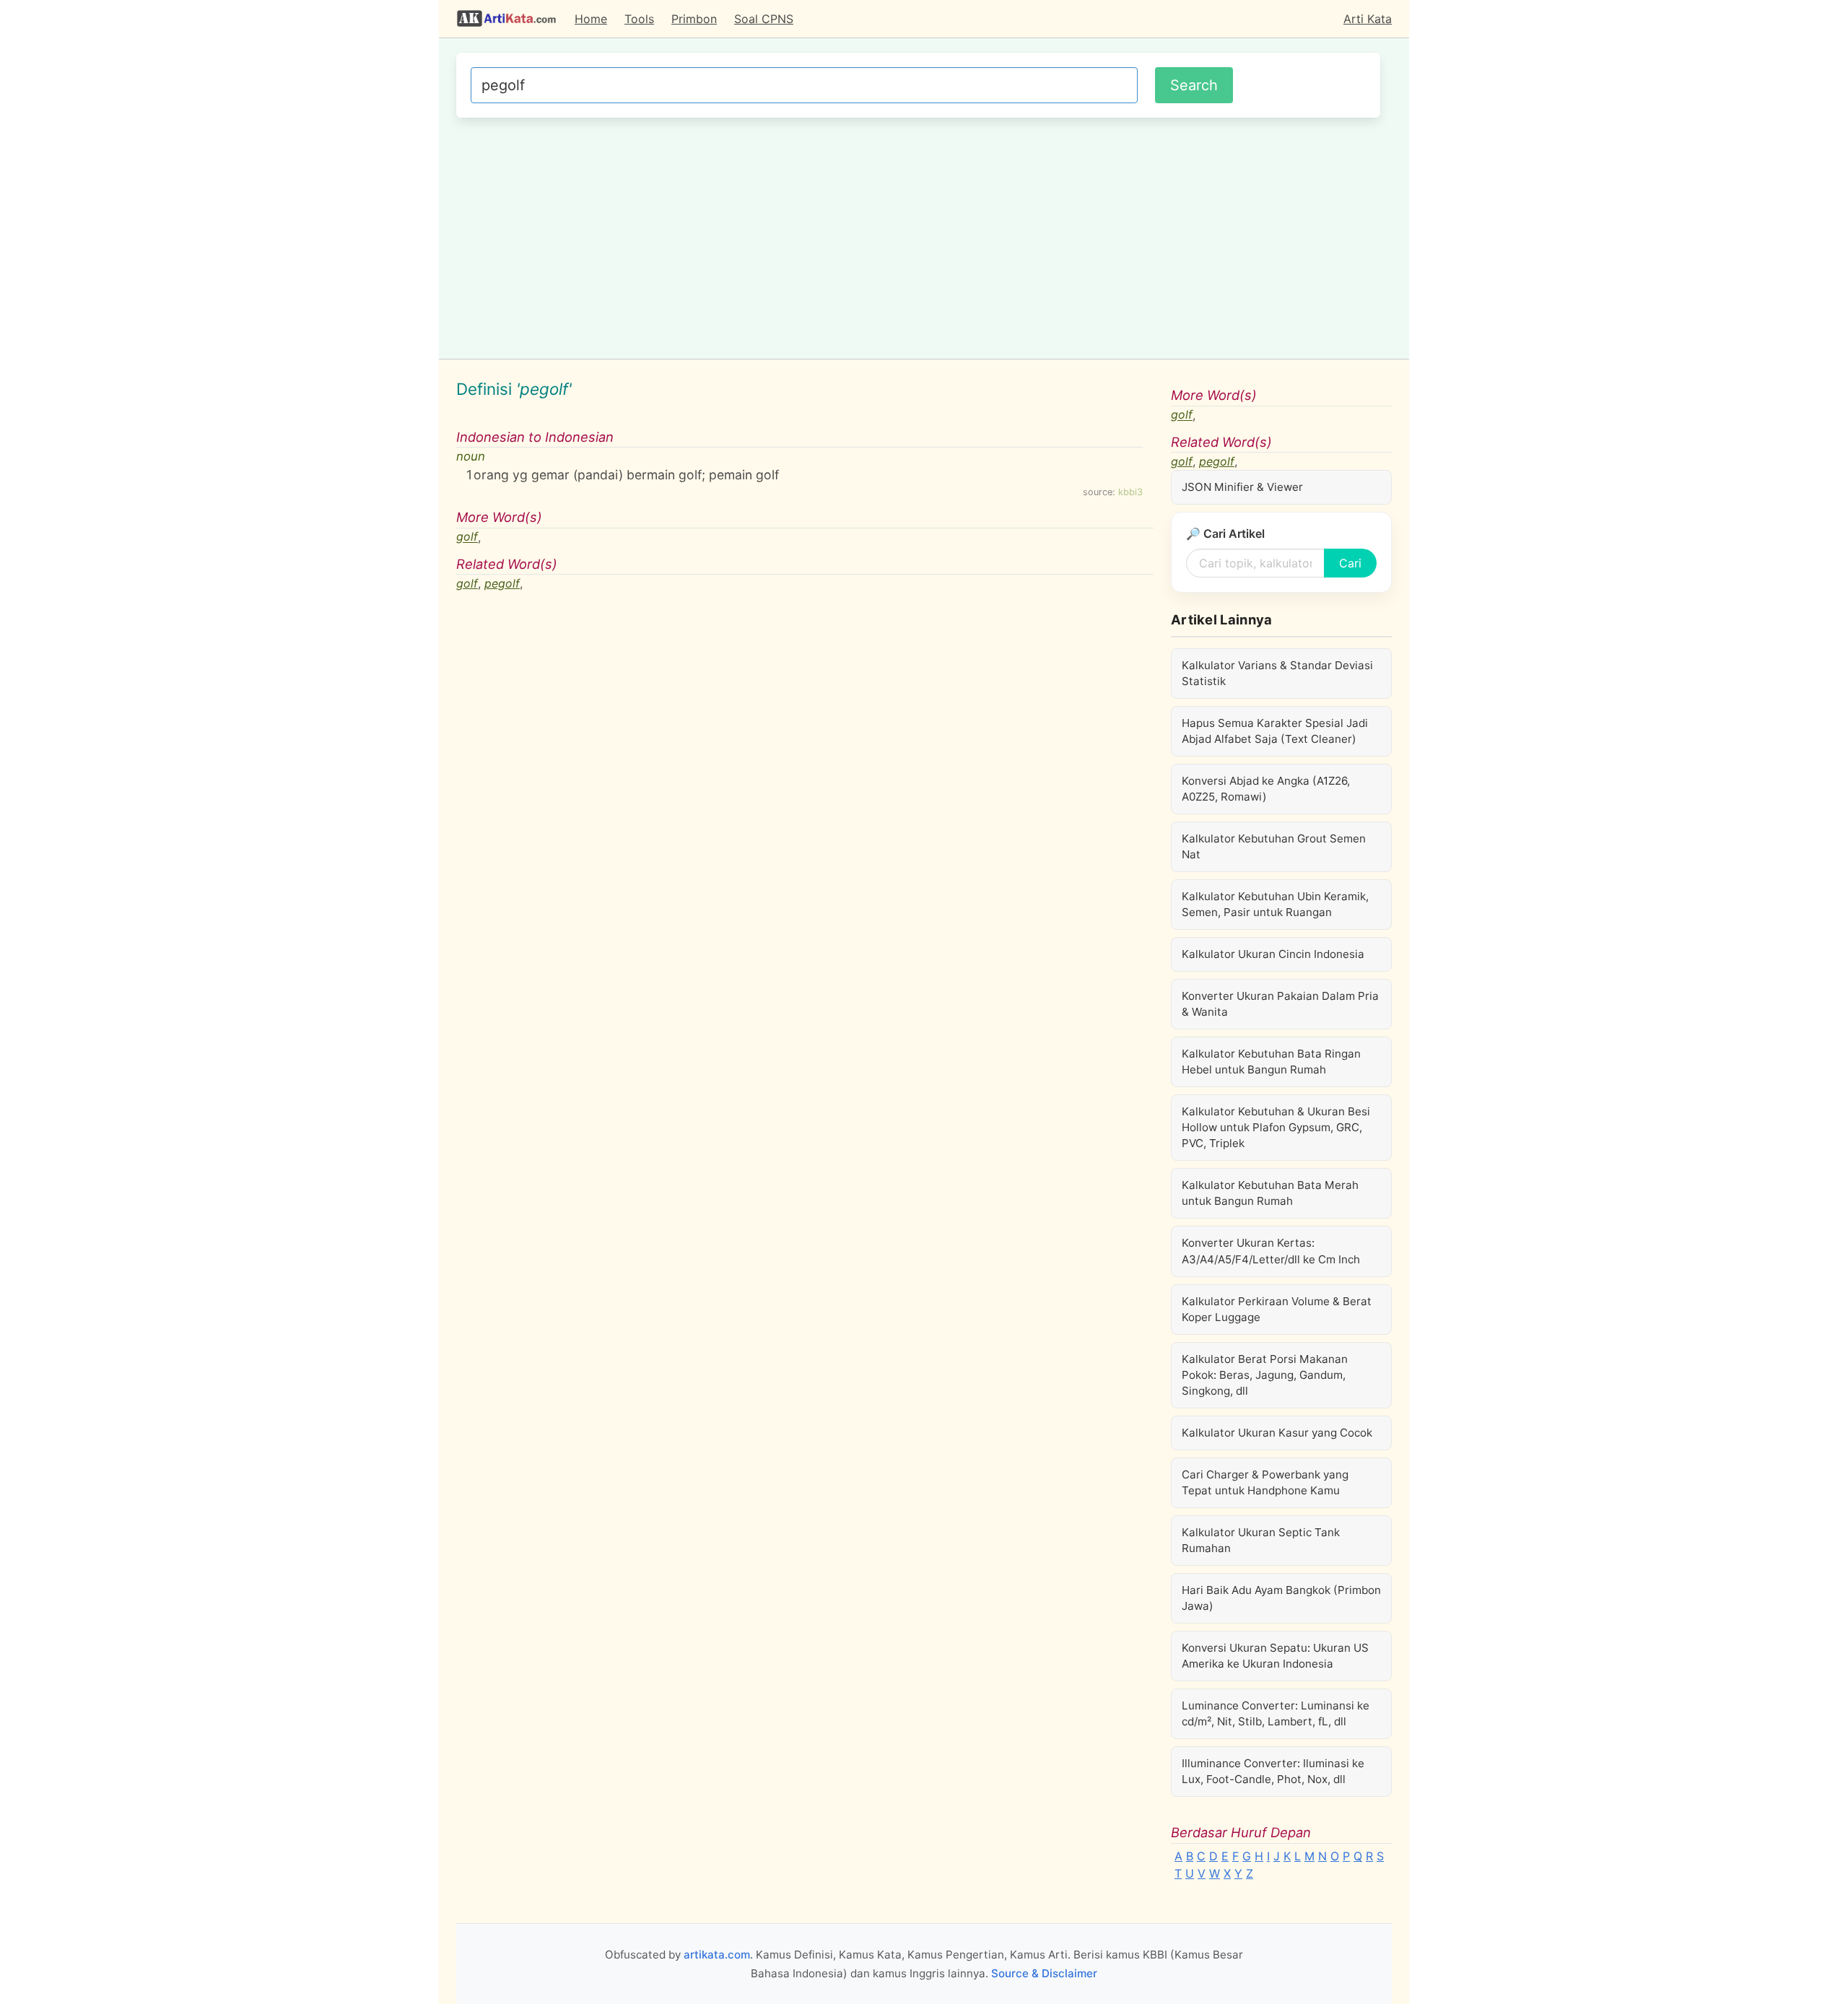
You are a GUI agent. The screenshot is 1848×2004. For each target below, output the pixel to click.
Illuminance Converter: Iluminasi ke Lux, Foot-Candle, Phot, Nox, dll (1273, 1771)
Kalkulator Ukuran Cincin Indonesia (1273, 954)
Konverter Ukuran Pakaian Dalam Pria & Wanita (1280, 1004)
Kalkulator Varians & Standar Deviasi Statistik (1277, 673)
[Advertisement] (918, 236)
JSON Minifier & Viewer (1242, 487)
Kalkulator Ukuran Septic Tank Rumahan (1261, 1540)
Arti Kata (1368, 19)
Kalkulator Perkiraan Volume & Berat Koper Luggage (1277, 1309)
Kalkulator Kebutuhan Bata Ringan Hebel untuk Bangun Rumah (1271, 1062)
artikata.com (717, 1955)
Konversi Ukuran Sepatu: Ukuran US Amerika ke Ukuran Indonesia (1275, 1656)
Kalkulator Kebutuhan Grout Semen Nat (1274, 846)
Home (591, 19)
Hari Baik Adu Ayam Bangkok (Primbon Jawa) (1281, 1598)
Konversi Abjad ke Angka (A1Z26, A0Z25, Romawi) (1266, 789)
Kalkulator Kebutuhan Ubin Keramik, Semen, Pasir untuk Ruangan (1275, 904)
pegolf (502, 583)
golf (467, 537)
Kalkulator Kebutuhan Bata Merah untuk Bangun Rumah (1270, 1193)
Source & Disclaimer (1044, 1973)
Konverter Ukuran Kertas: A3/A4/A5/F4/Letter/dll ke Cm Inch (1271, 1251)
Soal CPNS (764, 19)
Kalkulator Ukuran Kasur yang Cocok (1277, 1433)
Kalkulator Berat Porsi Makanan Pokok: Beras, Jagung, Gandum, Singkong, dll (1265, 1375)
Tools (639, 19)
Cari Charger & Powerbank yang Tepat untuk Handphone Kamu (1265, 1482)
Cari (1350, 563)
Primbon (694, 19)
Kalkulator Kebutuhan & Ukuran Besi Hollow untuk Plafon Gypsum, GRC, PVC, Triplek (1276, 1127)
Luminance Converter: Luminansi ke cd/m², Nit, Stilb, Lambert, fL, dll (1276, 1713)
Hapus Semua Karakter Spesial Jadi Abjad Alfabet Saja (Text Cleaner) (1275, 731)
